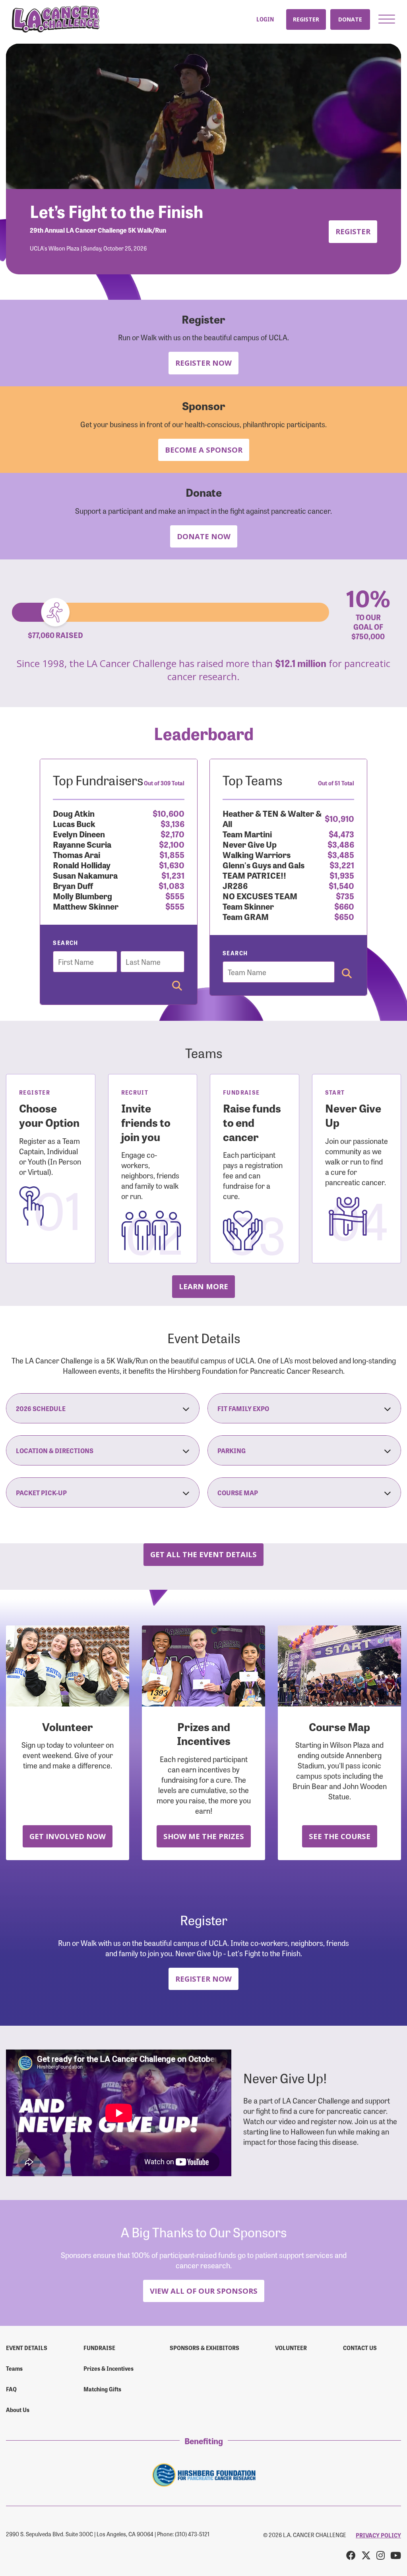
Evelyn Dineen (79, 834)
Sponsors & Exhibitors (204, 2348)
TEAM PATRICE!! (254, 875)
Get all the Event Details (203, 1554)
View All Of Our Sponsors (204, 2291)
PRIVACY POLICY (378, 2535)
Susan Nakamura (85, 875)
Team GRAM (246, 916)
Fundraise (99, 2348)
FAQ (11, 2389)
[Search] (177, 986)
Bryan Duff (73, 885)
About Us (18, 2410)
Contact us (360, 2348)
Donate (350, 19)
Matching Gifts (102, 2389)
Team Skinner (248, 906)
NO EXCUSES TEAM (260, 896)
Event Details (27, 2348)
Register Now (203, 363)
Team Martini (247, 834)
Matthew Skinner (86, 906)
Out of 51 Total (336, 783)
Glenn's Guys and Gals (264, 865)
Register (306, 19)
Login (265, 19)
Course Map (238, 1492)
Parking (232, 1450)
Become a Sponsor (204, 450)
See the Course (340, 1836)
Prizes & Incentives (109, 2368)
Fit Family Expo (243, 1408)
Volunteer (291, 2348)
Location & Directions (55, 1450)
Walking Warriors (257, 854)
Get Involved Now (68, 1836)
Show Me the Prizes (204, 1836)
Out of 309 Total (164, 783)
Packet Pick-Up (41, 1492)
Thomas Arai (77, 854)
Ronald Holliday (82, 865)
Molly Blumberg (82, 896)
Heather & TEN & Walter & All (272, 818)
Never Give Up (250, 844)
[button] (387, 19)
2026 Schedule (41, 1408)
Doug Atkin (74, 813)
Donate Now (204, 536)
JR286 (235, 885)
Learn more (203, 1286)
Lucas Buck (74, 823)
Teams (14, 2368)
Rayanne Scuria (82, 844)
